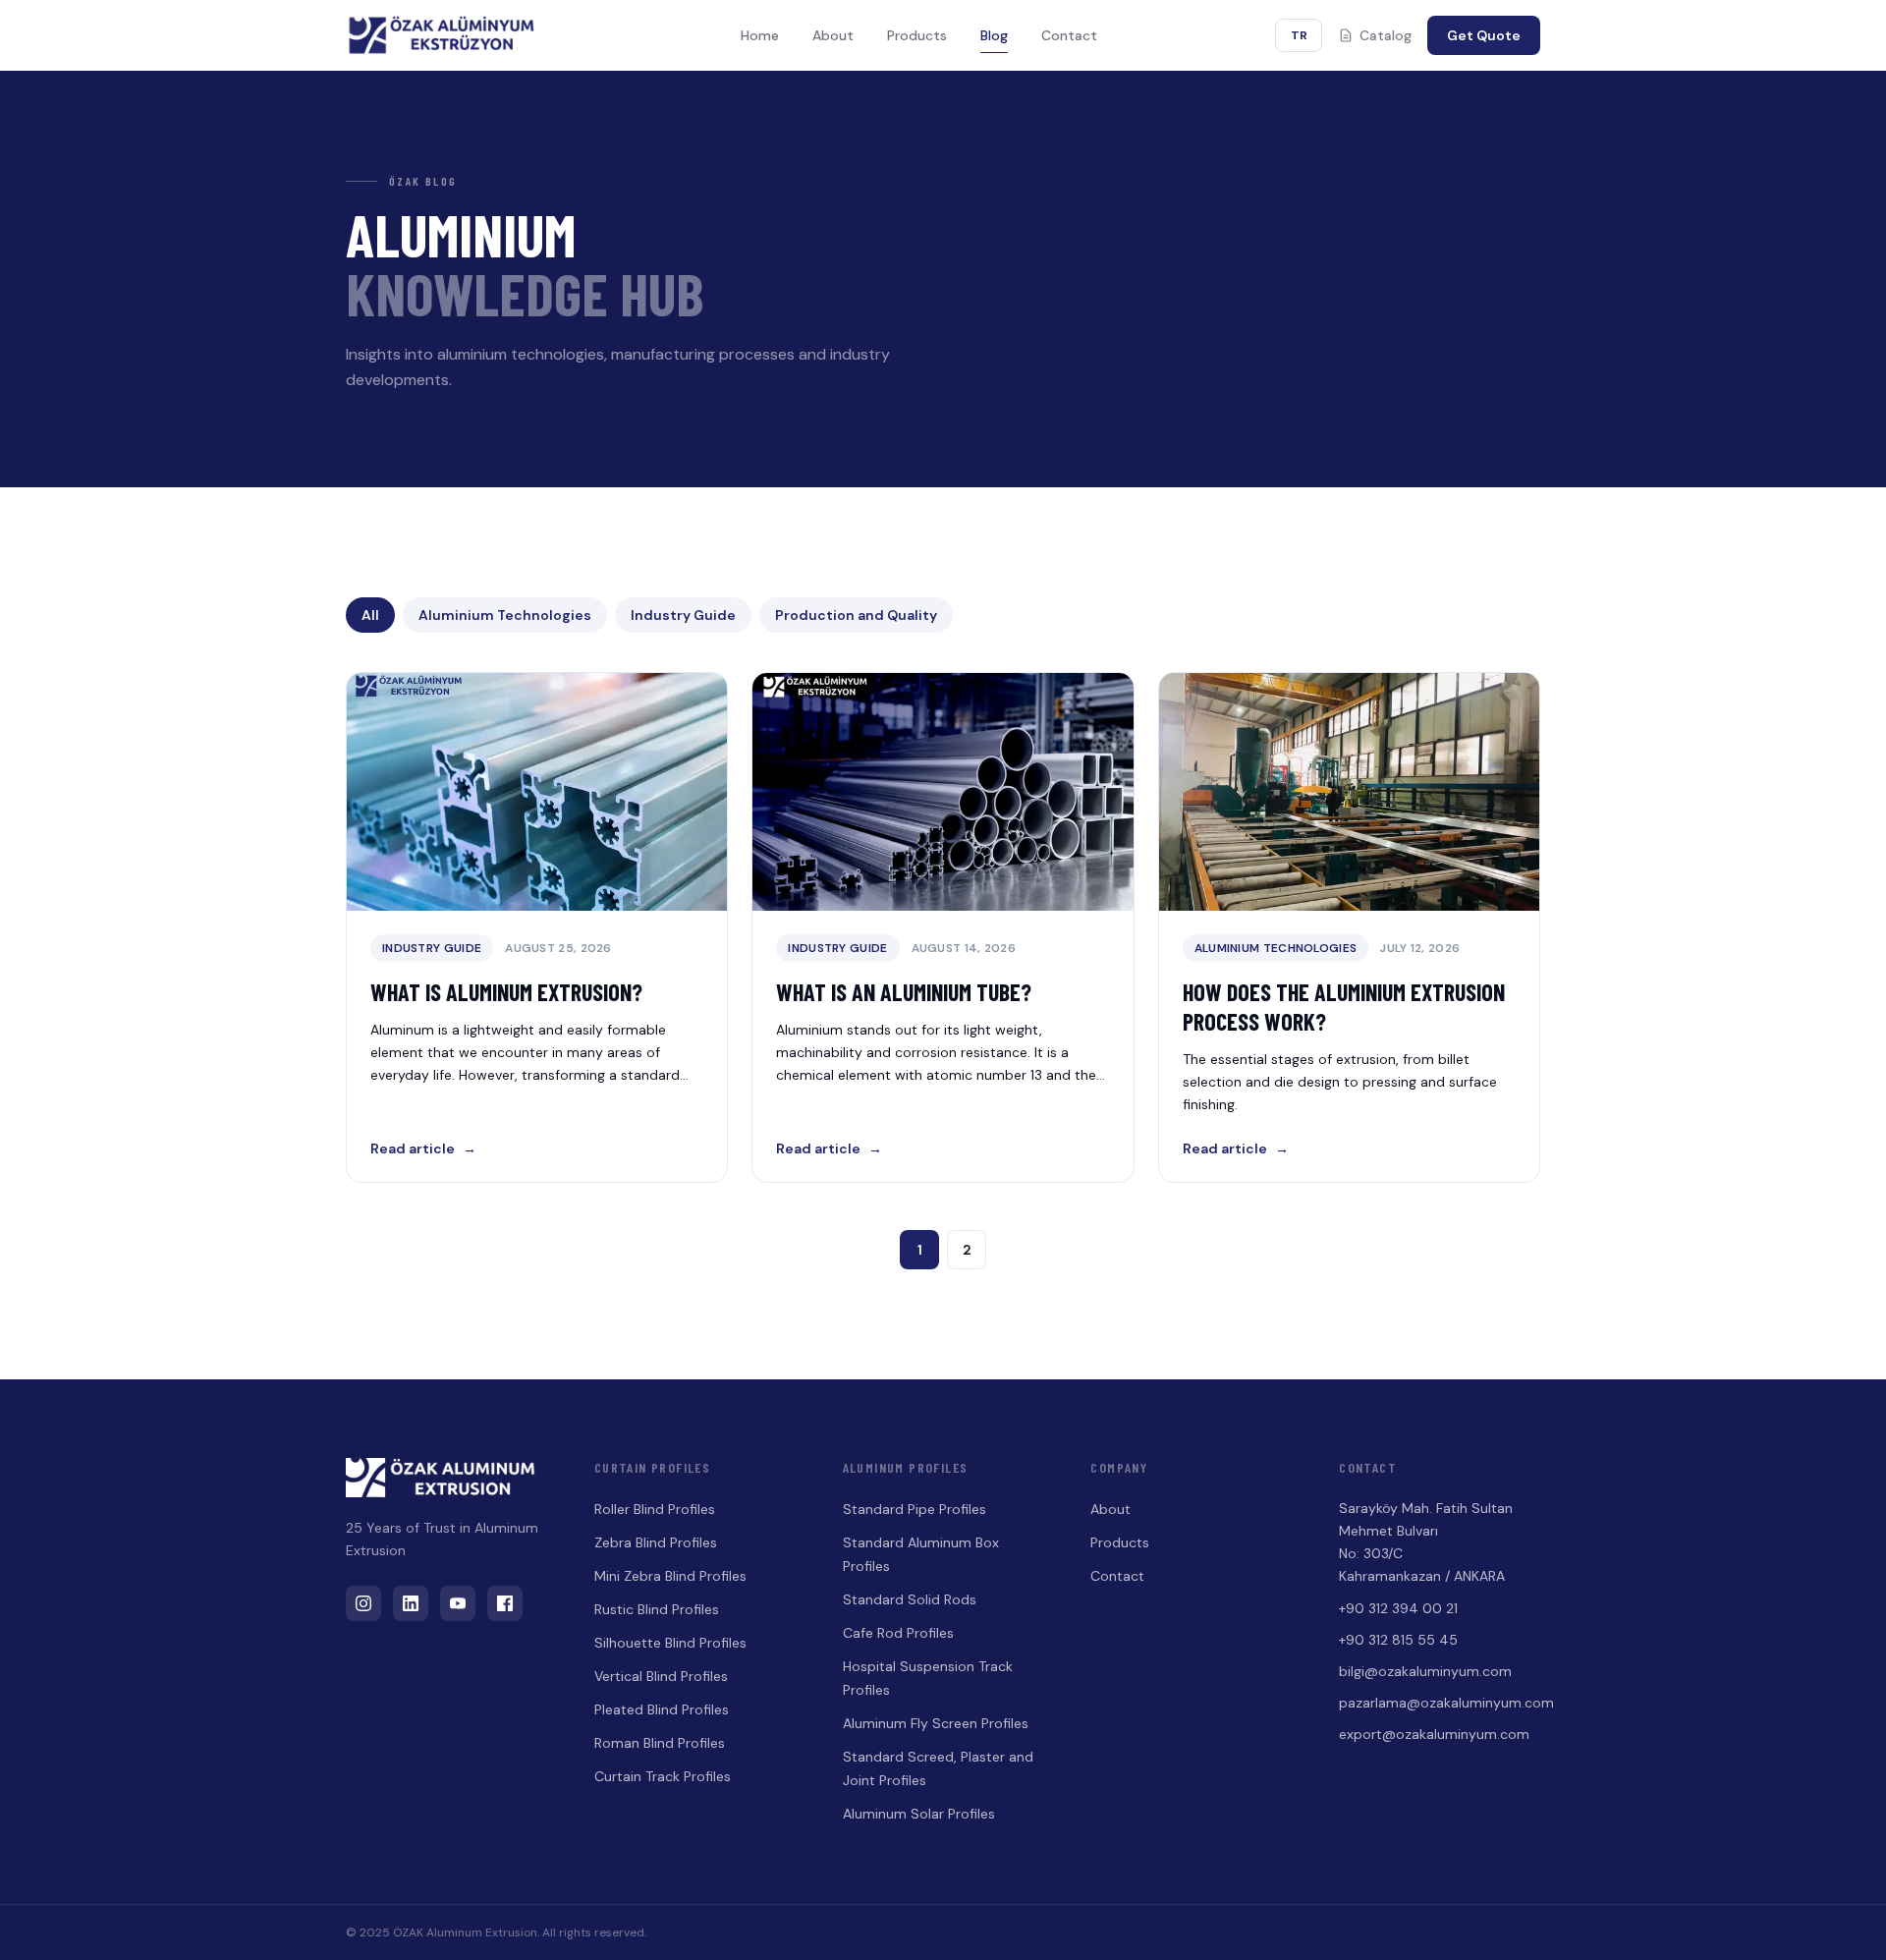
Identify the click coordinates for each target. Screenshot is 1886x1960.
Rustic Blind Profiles (657, 1609)
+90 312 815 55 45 (1398, 1640)
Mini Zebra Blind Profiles (670, 1576)
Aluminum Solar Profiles (919, 1814)
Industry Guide (683, 615)
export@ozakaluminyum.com (1434, 1734)
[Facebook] (505, 1603)
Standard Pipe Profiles (915, 1509)
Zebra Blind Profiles (656, 1542)
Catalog (1386, 35)
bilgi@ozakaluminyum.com (1425, 1671)
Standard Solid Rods (910, 1599)
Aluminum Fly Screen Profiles (936, 1723)
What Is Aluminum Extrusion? (506, 992)
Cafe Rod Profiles (898, 1633)
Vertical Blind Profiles (661, 1676)
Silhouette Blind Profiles (670, 1643)
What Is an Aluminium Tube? (904, 992)
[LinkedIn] (411, 1603)
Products (917, 35)
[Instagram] (363, 1603)
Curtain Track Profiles (663, 1776)
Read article (423, 1148)
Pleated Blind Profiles (662, 1709)
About (833, 35)
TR (1299, 35)
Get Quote (1484, 35)
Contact (1069, 35)
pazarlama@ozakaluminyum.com (1440, 1703)
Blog (994, 35)
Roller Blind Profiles (655, 1509)
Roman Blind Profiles (660, 1743)
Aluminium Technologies (505, 615)
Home (760, 35)
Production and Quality (856, 615)
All (370, 615)
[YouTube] (458, 1603)
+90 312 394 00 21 (1398, 1608)
